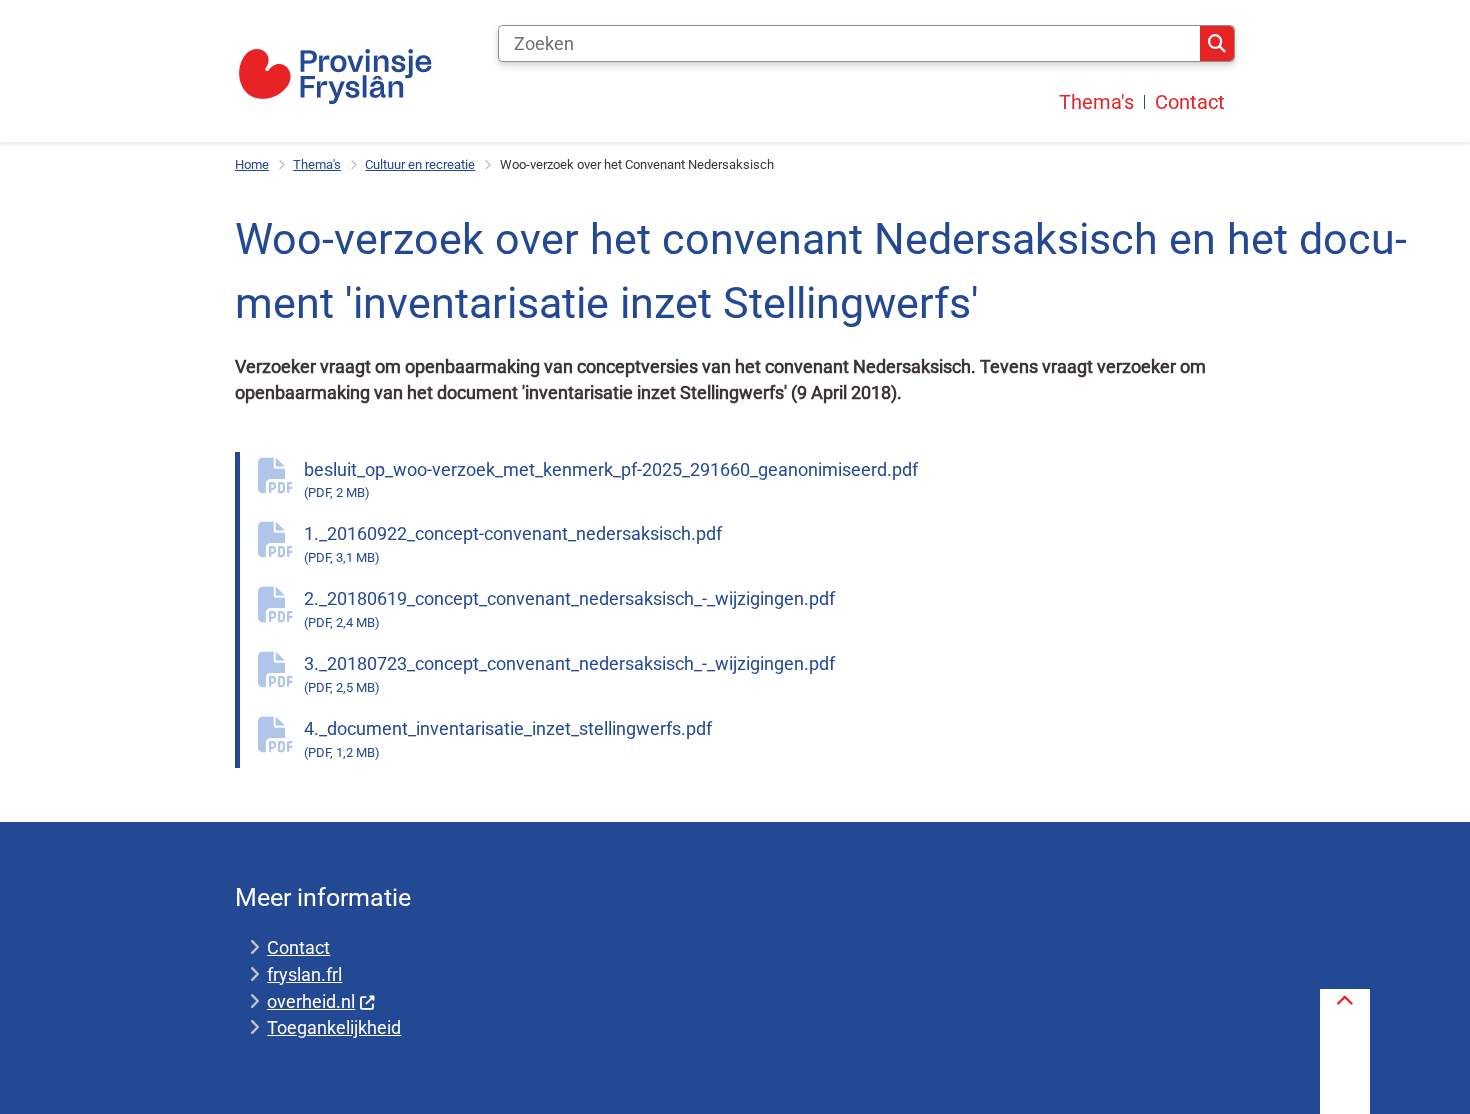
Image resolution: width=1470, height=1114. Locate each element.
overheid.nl (311, 1001)
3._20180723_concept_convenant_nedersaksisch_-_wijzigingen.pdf (569, 674)
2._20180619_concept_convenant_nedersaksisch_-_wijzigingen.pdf (569, 609)
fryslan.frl (304, 974)
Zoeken (1217, 44)
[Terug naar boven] (1345, 1051)
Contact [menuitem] (1190, 102)
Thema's (317, 164)
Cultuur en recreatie (420, 164)
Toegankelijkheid (334, 1027)
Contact (298, 947)
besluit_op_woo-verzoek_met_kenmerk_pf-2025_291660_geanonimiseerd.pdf (611, 480)
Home (252, 164)
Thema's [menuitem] (1096, 102)
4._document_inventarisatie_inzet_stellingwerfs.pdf (508, 739)
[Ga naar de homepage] (335, 76)
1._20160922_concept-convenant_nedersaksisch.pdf (513, 544)
